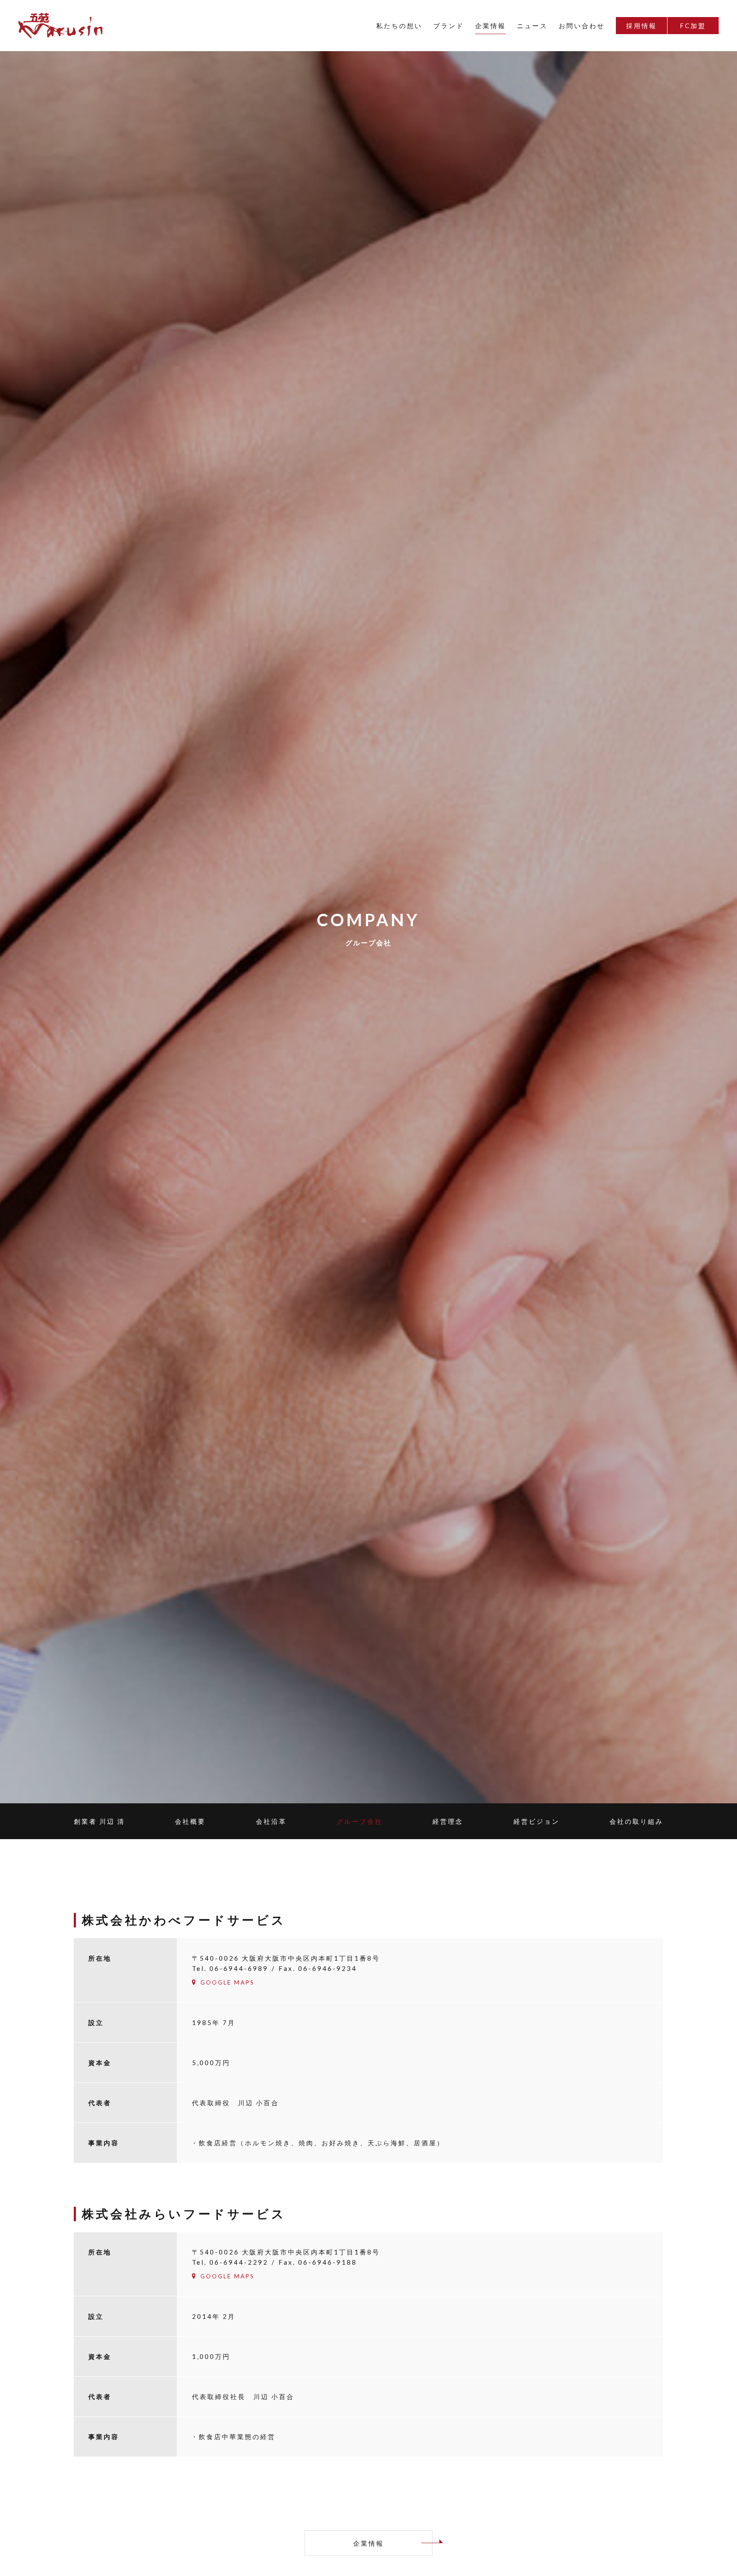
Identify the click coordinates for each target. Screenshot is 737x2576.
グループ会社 (360, 1821)
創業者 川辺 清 (99, 1821)
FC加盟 (693, 26)
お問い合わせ (582, 26)
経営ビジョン (537, 1821)
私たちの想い (399, 26)
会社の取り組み (636, 1821)
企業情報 (490, 26)
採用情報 (641, 26)
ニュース (532, 26)
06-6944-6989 (239, 1968)
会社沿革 (271, 1821)
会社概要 (190, 1821)
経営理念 (448, 1821)
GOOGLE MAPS (228, 1982)
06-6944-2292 (239, 2262)
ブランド (449, 26)
